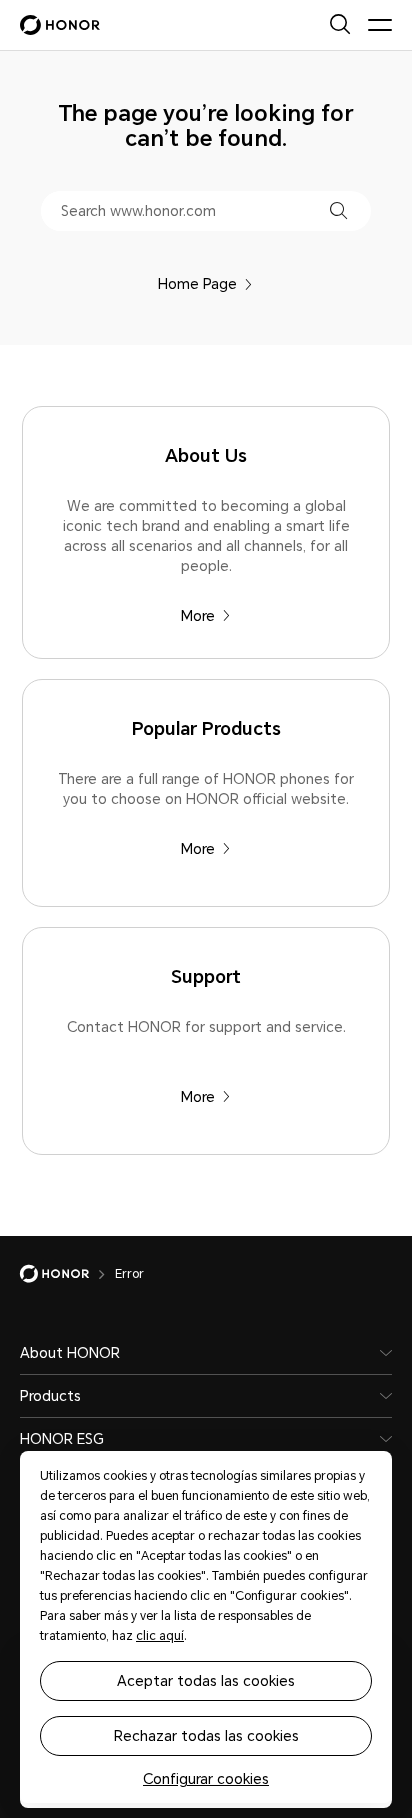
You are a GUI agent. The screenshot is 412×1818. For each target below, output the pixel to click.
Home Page (197, 284)
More (198, 616)
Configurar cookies (206, 1779)
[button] (338, 210)
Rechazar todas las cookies (206, 1736)
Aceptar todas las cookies (206, 1681)
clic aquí (160, 1636)
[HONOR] (67, 1274)
